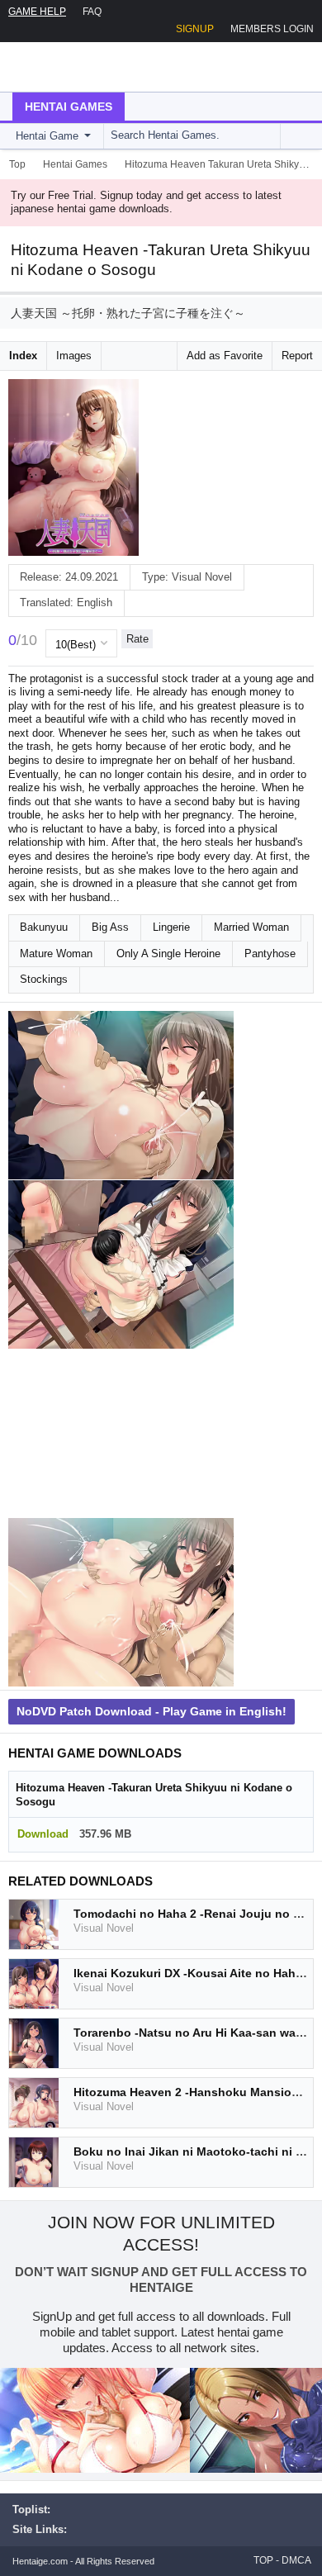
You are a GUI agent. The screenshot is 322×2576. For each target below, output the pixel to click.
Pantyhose (270, 954)
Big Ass (110, 927)
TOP (263, 2560)
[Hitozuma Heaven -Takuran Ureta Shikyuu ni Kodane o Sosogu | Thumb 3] (121, 1433)
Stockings (44, 979)
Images (74, 356)
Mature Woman (56, 954)
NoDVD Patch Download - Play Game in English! (152, 1711)
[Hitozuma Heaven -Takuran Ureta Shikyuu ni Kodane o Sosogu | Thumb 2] (121, 1265)
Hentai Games (69, 107)
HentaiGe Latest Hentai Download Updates (96, 67)
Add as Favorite (225, 356)
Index (23, 356)
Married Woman (251, 927)
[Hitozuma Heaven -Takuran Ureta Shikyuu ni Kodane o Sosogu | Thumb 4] (121, 1603)
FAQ (92, 12)
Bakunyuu (44, 927)
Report (297, 356)
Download (43, 1834)
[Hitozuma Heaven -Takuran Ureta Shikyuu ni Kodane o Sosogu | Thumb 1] (121, 1096)
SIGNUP (195, 29)
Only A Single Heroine (168, 954)
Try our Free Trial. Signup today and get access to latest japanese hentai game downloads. (146, 202)
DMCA (296, 2560)
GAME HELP (37, 12)
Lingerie (171, 927)
